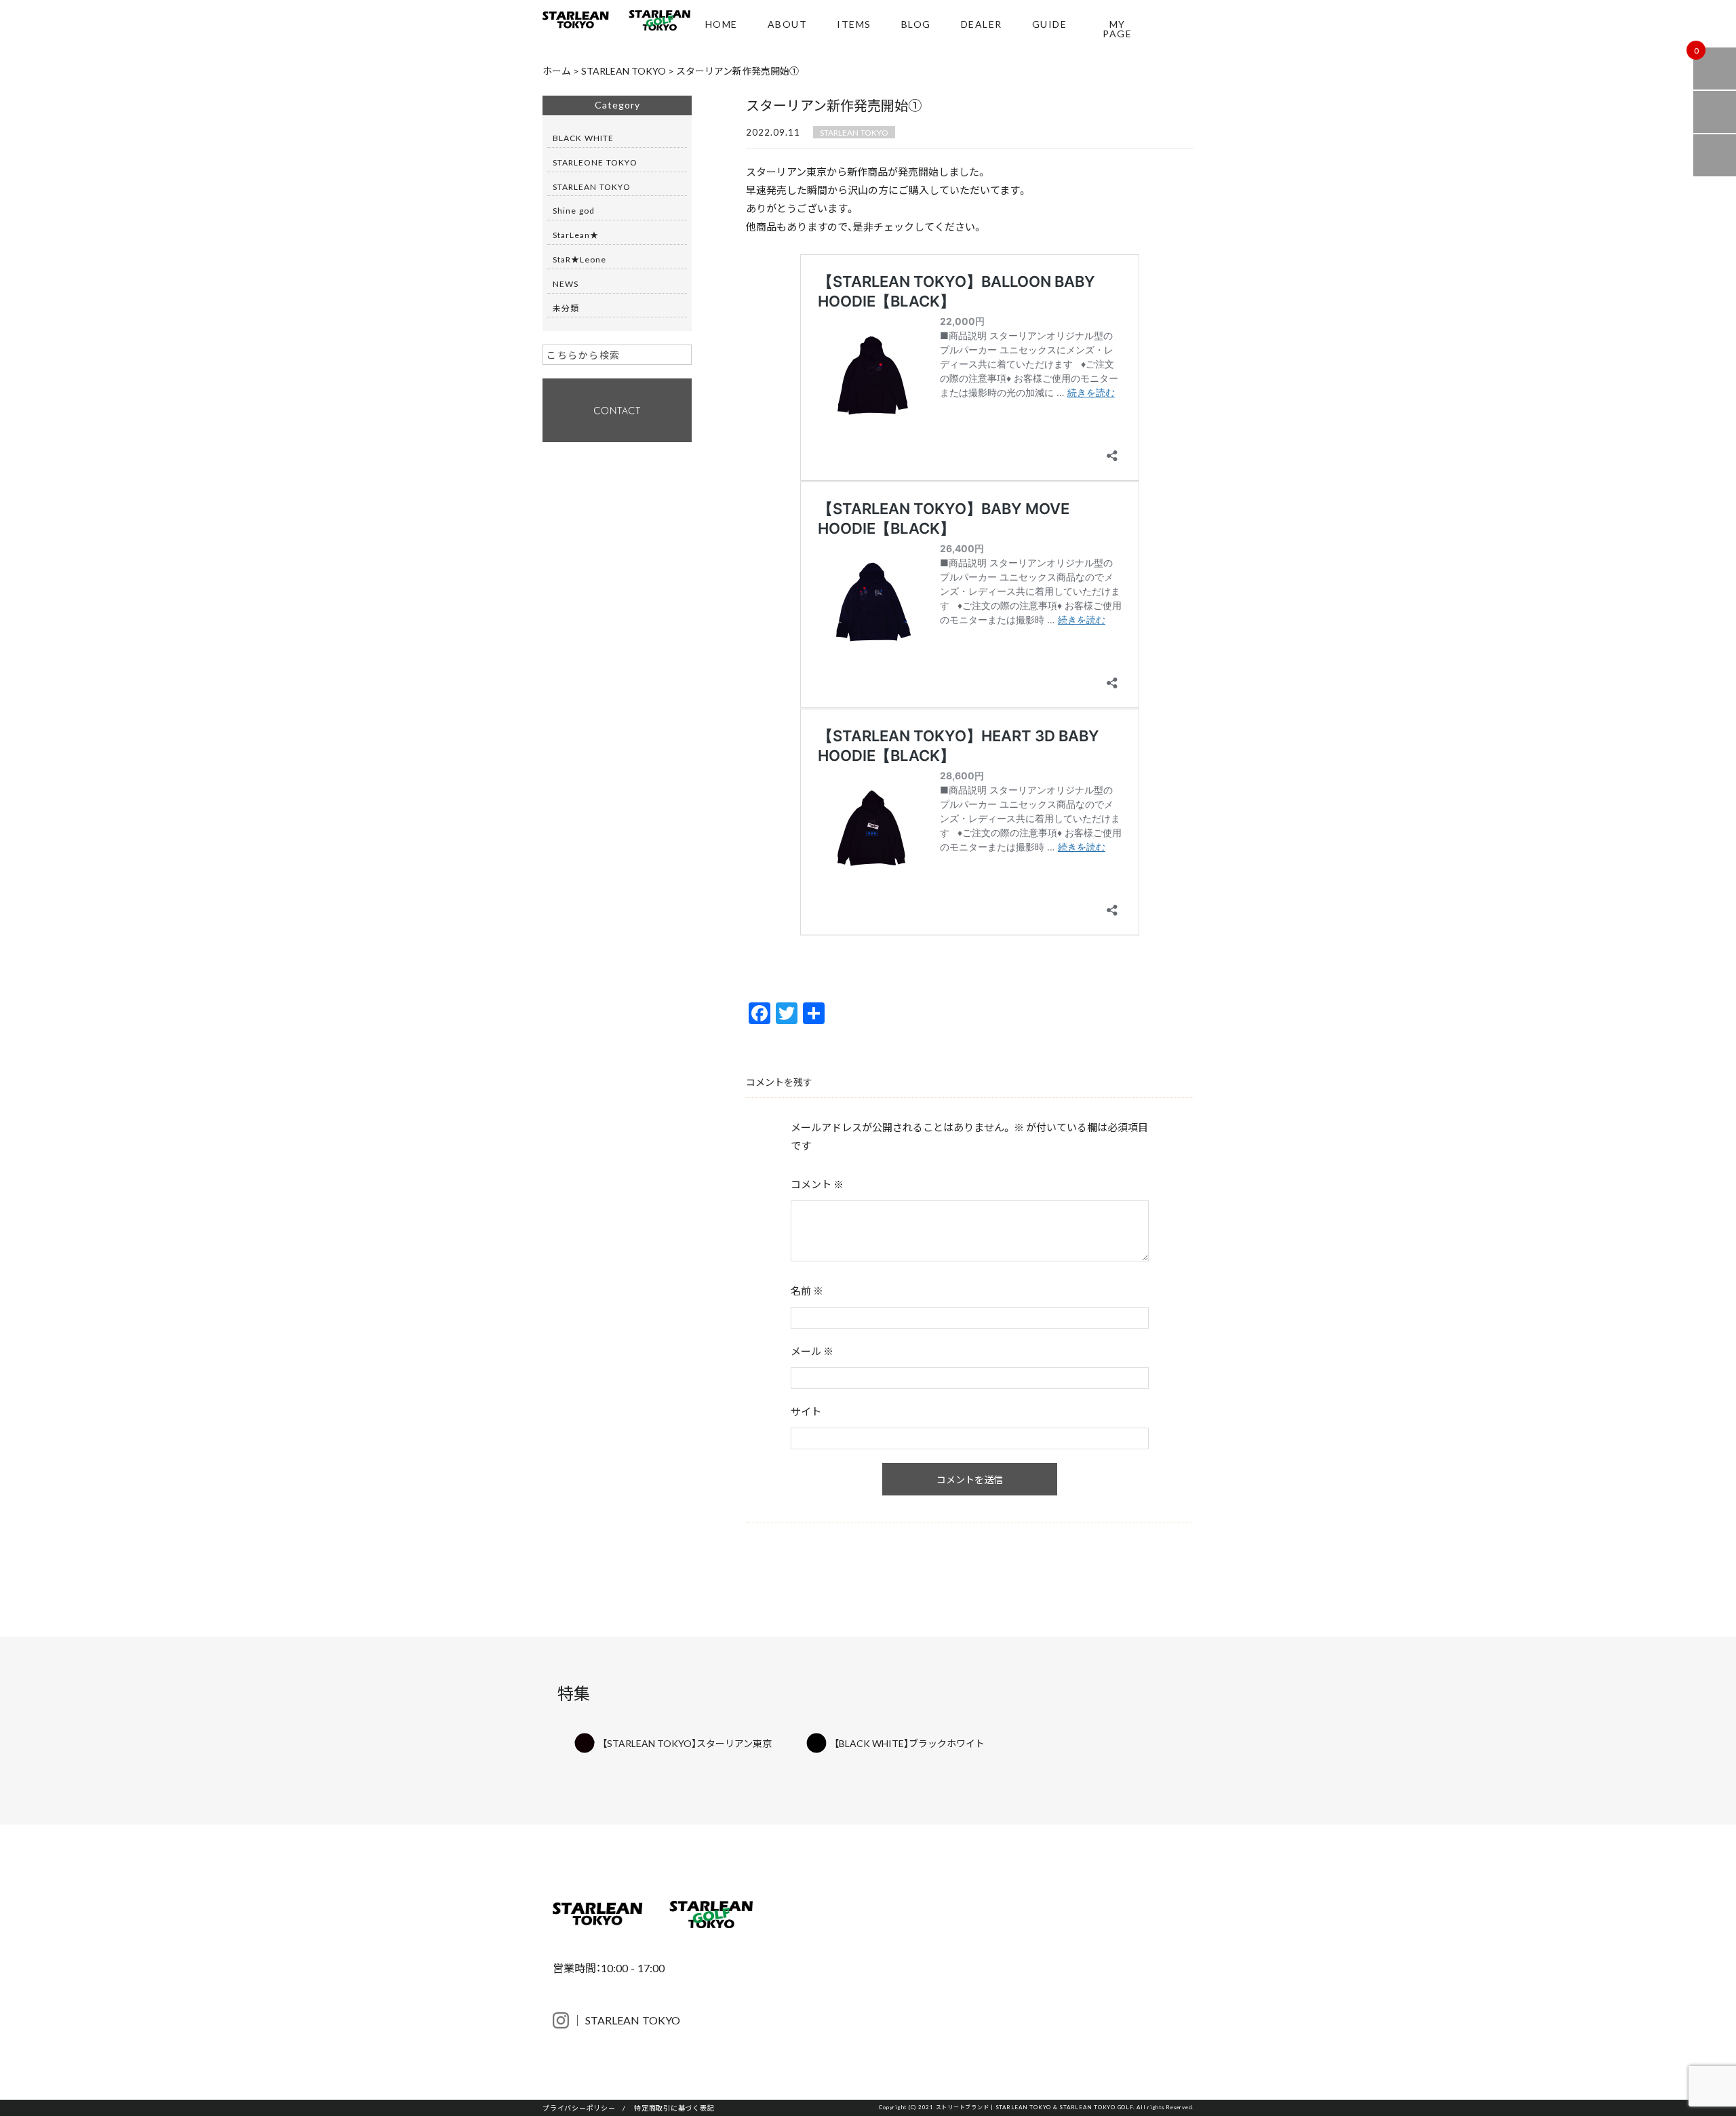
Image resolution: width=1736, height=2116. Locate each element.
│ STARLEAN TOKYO (625, 2020)
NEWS (566, 283)
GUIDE (1050, 24)
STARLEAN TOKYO (854, 132)
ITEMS (854, 24)
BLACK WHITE (583, 138)
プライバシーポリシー (579, 2108)
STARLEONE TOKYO (595, 162)
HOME (722, 24)
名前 (807, 1291)
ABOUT (788, 24)
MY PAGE (1117, 28)
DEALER (982, 24)
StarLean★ (576, 235)
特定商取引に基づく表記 (674, 2108)
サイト (806, 1411)
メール (812, 1351)
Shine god (574, 210)
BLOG (916, 24)
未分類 (566, 308)
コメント (817, 1184)
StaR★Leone (579, 259)
